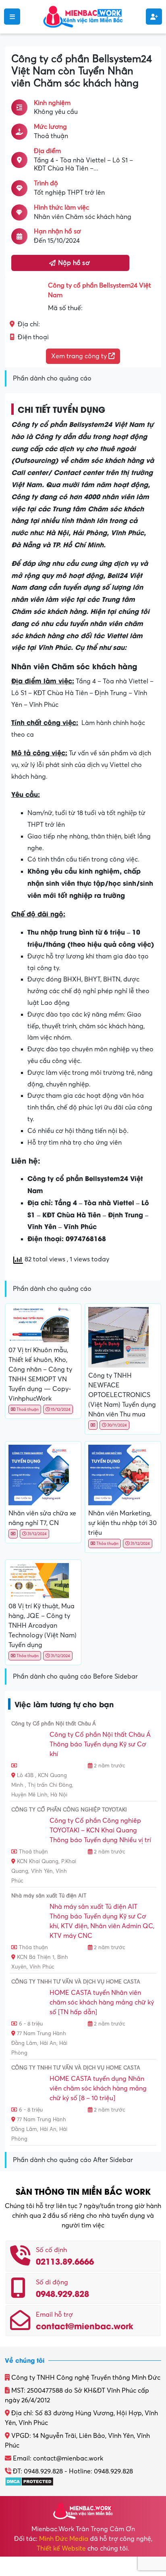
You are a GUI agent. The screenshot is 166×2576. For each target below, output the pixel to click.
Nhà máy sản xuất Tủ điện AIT (49, 1896)
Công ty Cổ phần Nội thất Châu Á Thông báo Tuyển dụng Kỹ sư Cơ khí (100, 1744)
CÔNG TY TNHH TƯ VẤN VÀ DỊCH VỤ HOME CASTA (76, 1982)
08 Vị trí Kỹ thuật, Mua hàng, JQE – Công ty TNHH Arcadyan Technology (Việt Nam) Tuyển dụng (43, 1626)
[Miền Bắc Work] (83, 16)
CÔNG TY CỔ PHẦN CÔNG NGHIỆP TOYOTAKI (69, 1810)
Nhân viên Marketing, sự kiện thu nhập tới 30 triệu (122, 1523)
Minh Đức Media (64, 2539)
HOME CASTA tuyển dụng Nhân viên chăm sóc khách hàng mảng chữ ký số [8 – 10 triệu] (98, 2089)
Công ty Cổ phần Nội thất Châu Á (54, 1724)
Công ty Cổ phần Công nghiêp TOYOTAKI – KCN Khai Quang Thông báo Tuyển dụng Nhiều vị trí (100, 1830)
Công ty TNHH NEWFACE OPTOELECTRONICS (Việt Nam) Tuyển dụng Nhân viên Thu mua (122, 1395)
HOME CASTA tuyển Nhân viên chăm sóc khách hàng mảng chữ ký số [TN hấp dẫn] (102, 2002)
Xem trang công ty (80, 356)
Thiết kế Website (61, 2549)
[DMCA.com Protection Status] (29, 2481)
